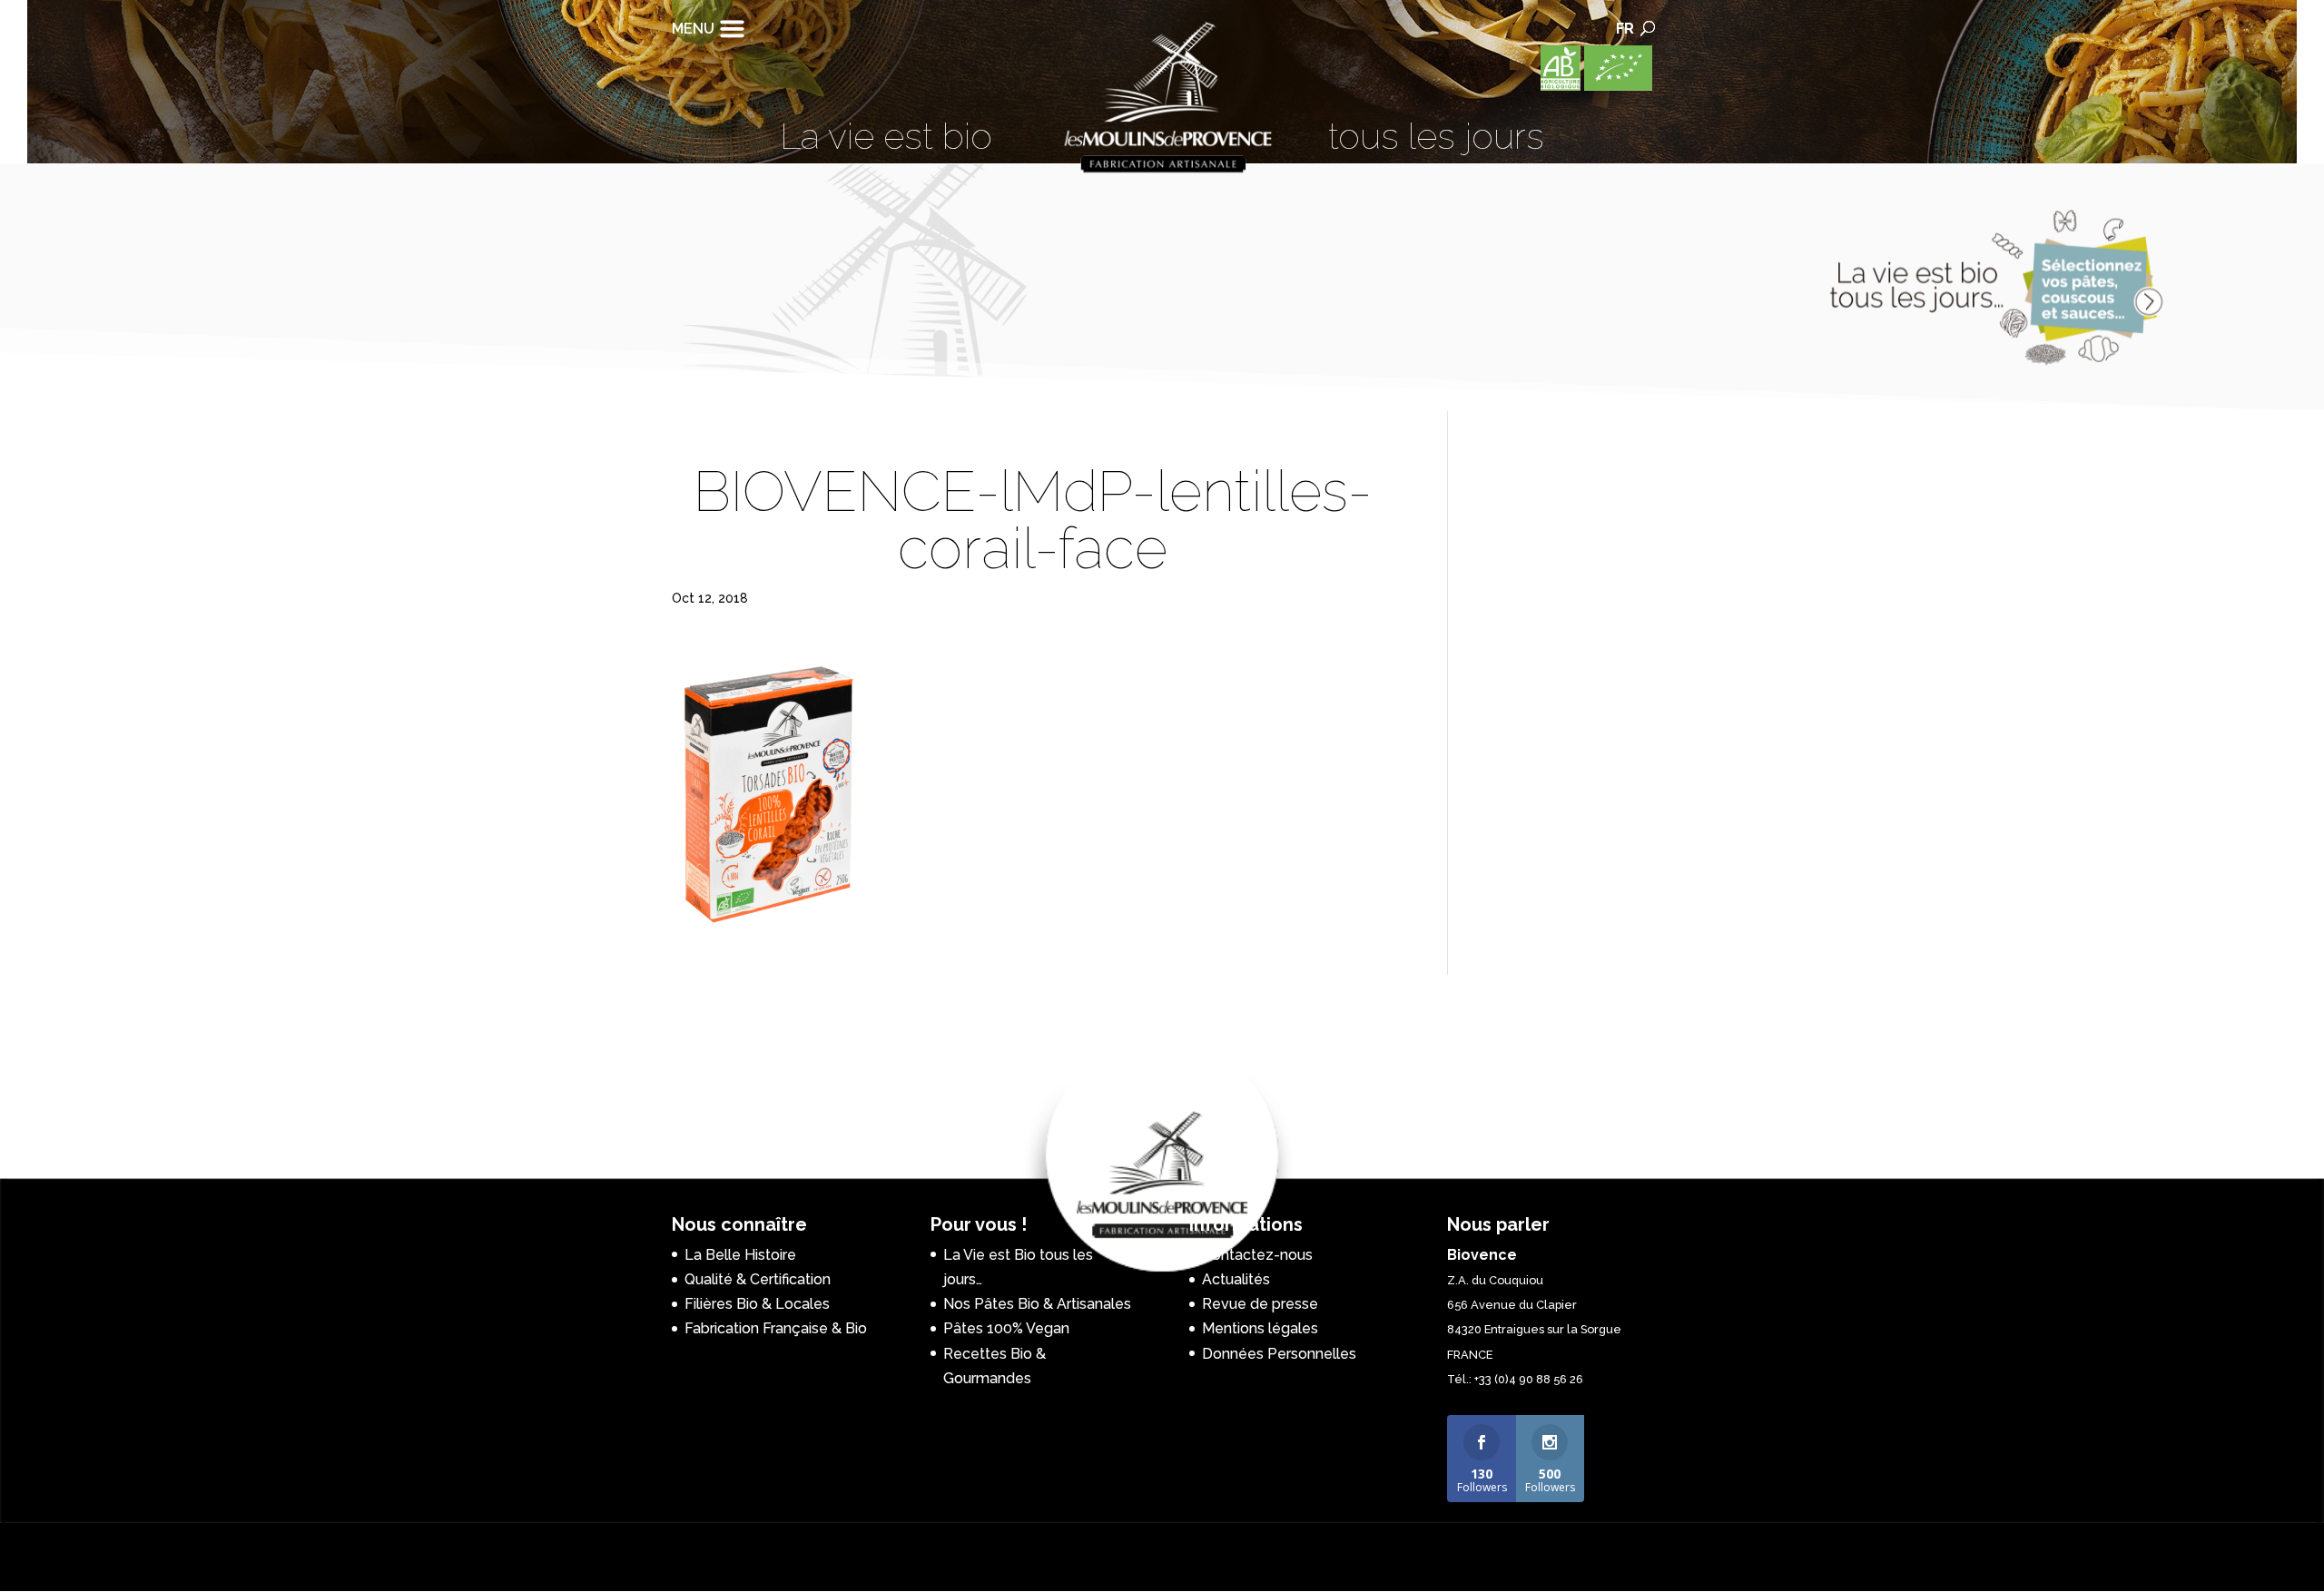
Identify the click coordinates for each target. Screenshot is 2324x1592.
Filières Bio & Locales (757, 1304)
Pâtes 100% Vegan (1006, 1328)
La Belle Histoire (740, 1255)
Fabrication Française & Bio (776, 1328)
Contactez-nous (1257, 1255)
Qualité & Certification (758, 1279)
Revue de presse (1260, 1304)
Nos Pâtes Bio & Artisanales (1037, 1304)
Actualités (1236, 1279)
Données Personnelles (1279, 1354)
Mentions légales (1260, 1328)
